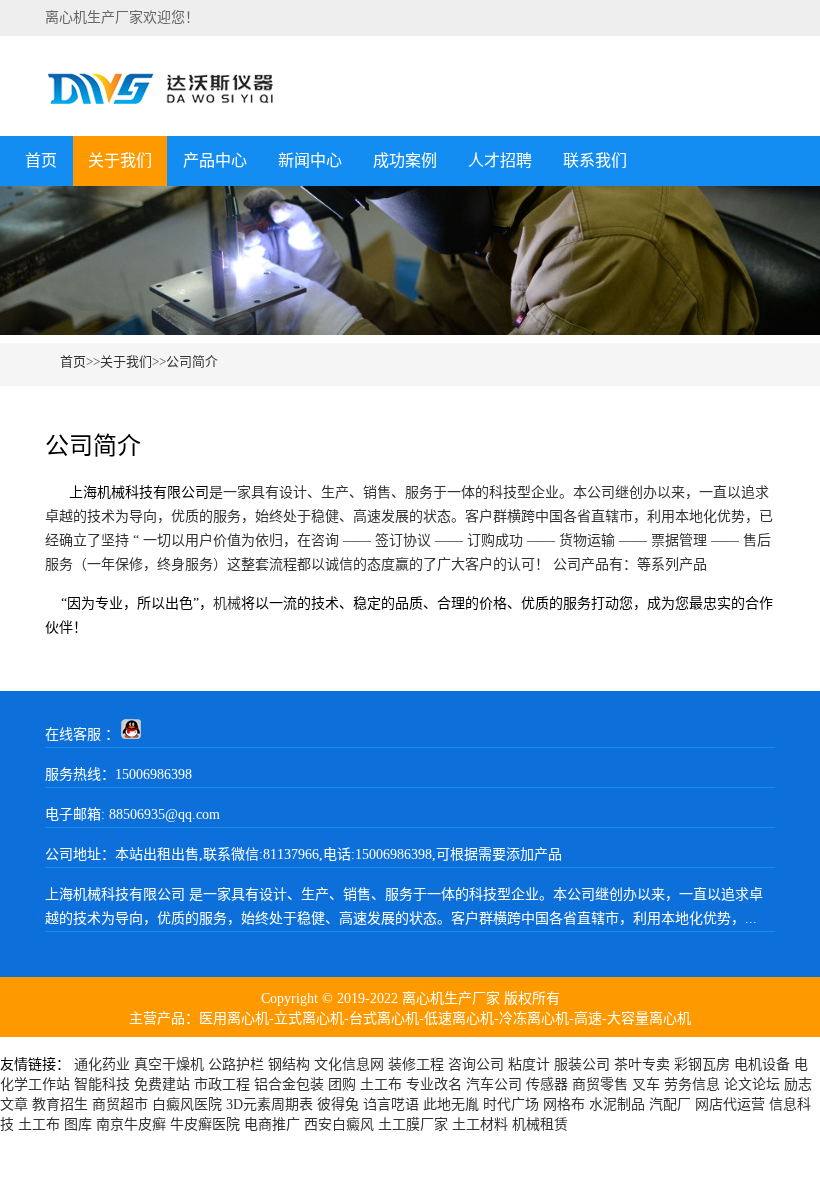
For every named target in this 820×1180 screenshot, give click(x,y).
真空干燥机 (169, 1064)
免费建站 (162, 1084)
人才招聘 (500, 160)
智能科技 (102, 1084)
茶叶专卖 (642, 1064)
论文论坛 (752, 1084)
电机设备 (762, 1064)
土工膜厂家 (413, 1124)
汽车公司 (494, 1084)
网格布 (564, 1104)
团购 (342, 1084)
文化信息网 (349, 1064)
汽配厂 (670, 1104)
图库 (78, 1124)
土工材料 (480, 1124)
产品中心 (215, 160)
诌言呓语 (391, 1104)
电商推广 (272, 1124)
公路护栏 (236, 1064)
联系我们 (595, 160)
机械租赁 (540, 1124)
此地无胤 (451, 1104)
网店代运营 (730, 1104)
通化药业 (102, 1064)
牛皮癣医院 (205, 1124)
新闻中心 (310, 160)
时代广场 (511, 1104)
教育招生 (60, 1104)
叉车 (646, 1084)
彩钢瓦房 (702, 1064)
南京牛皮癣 (131, 1124)
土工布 (381, 1084)
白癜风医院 (187, 1104)
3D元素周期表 (269, 1104)
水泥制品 (617, 1104)
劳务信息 (692, 1084)
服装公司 (582, 1064)
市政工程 (222, 1084)
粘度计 (529, 1064)
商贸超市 (120, 1104)
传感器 (547, 1084)
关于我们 (120, 160)
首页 (41, 160)
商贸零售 (600, 1084)
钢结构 (289, 1064)
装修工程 (416, 1064)
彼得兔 (338, 1104)
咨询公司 (476, 1064)
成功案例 (405, 160)
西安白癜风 (339, 1124)
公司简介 (192, 361)
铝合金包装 (289, 1084)
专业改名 (434, 1084)
